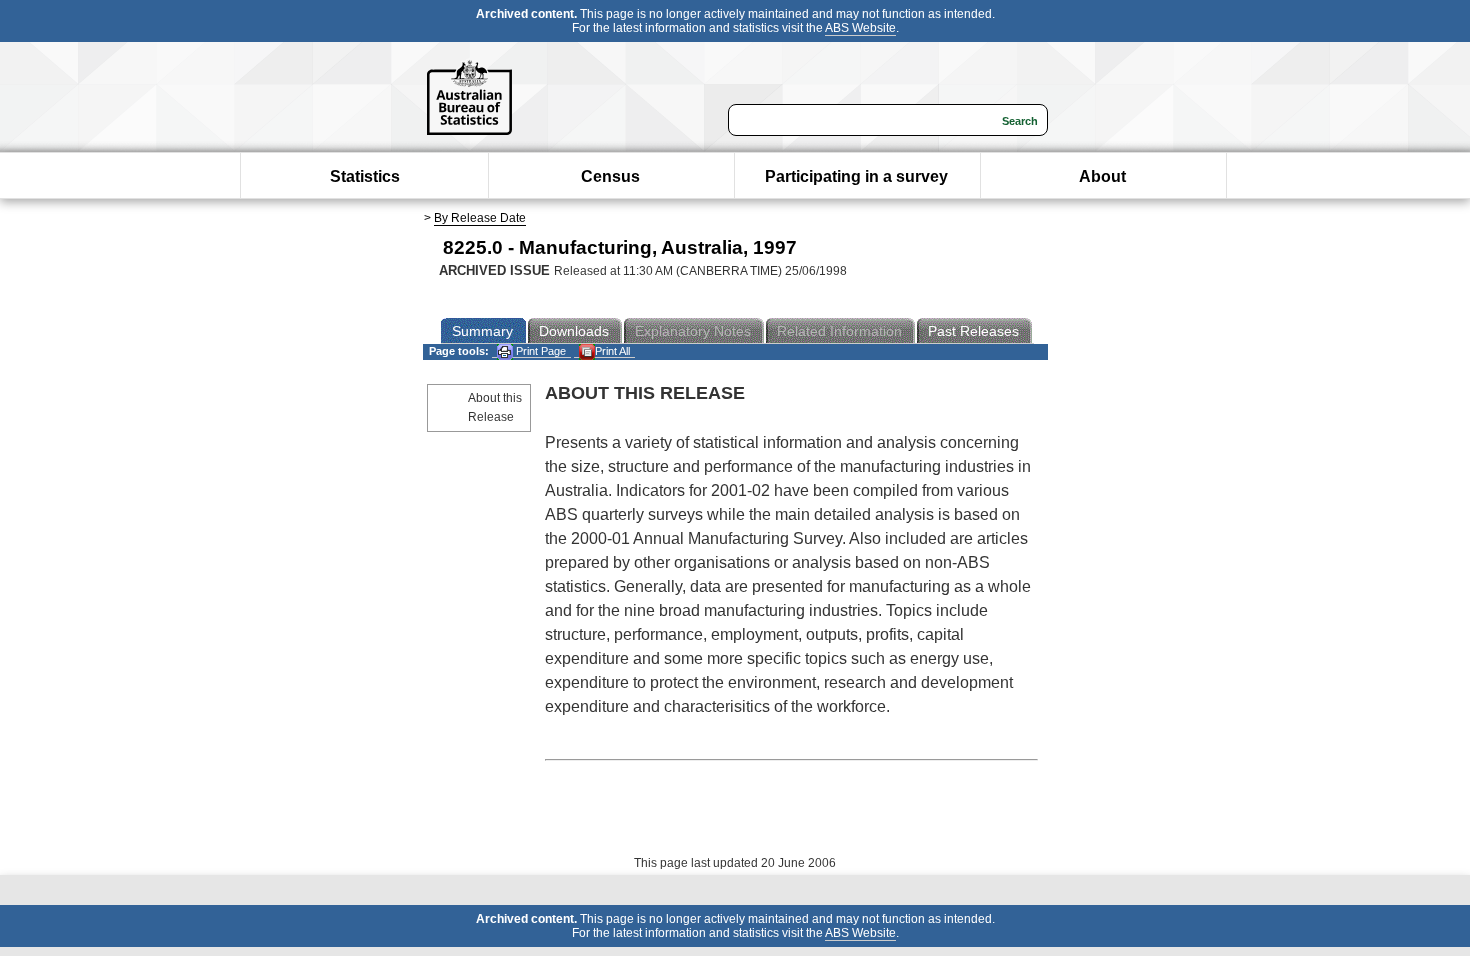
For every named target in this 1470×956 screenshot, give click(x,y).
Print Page (539, 351)
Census (610, 176)
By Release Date (480, 218)
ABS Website (860, 28)
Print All (612, 351)
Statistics (365, 176)
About (1102, 176)
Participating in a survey (856, 176)
